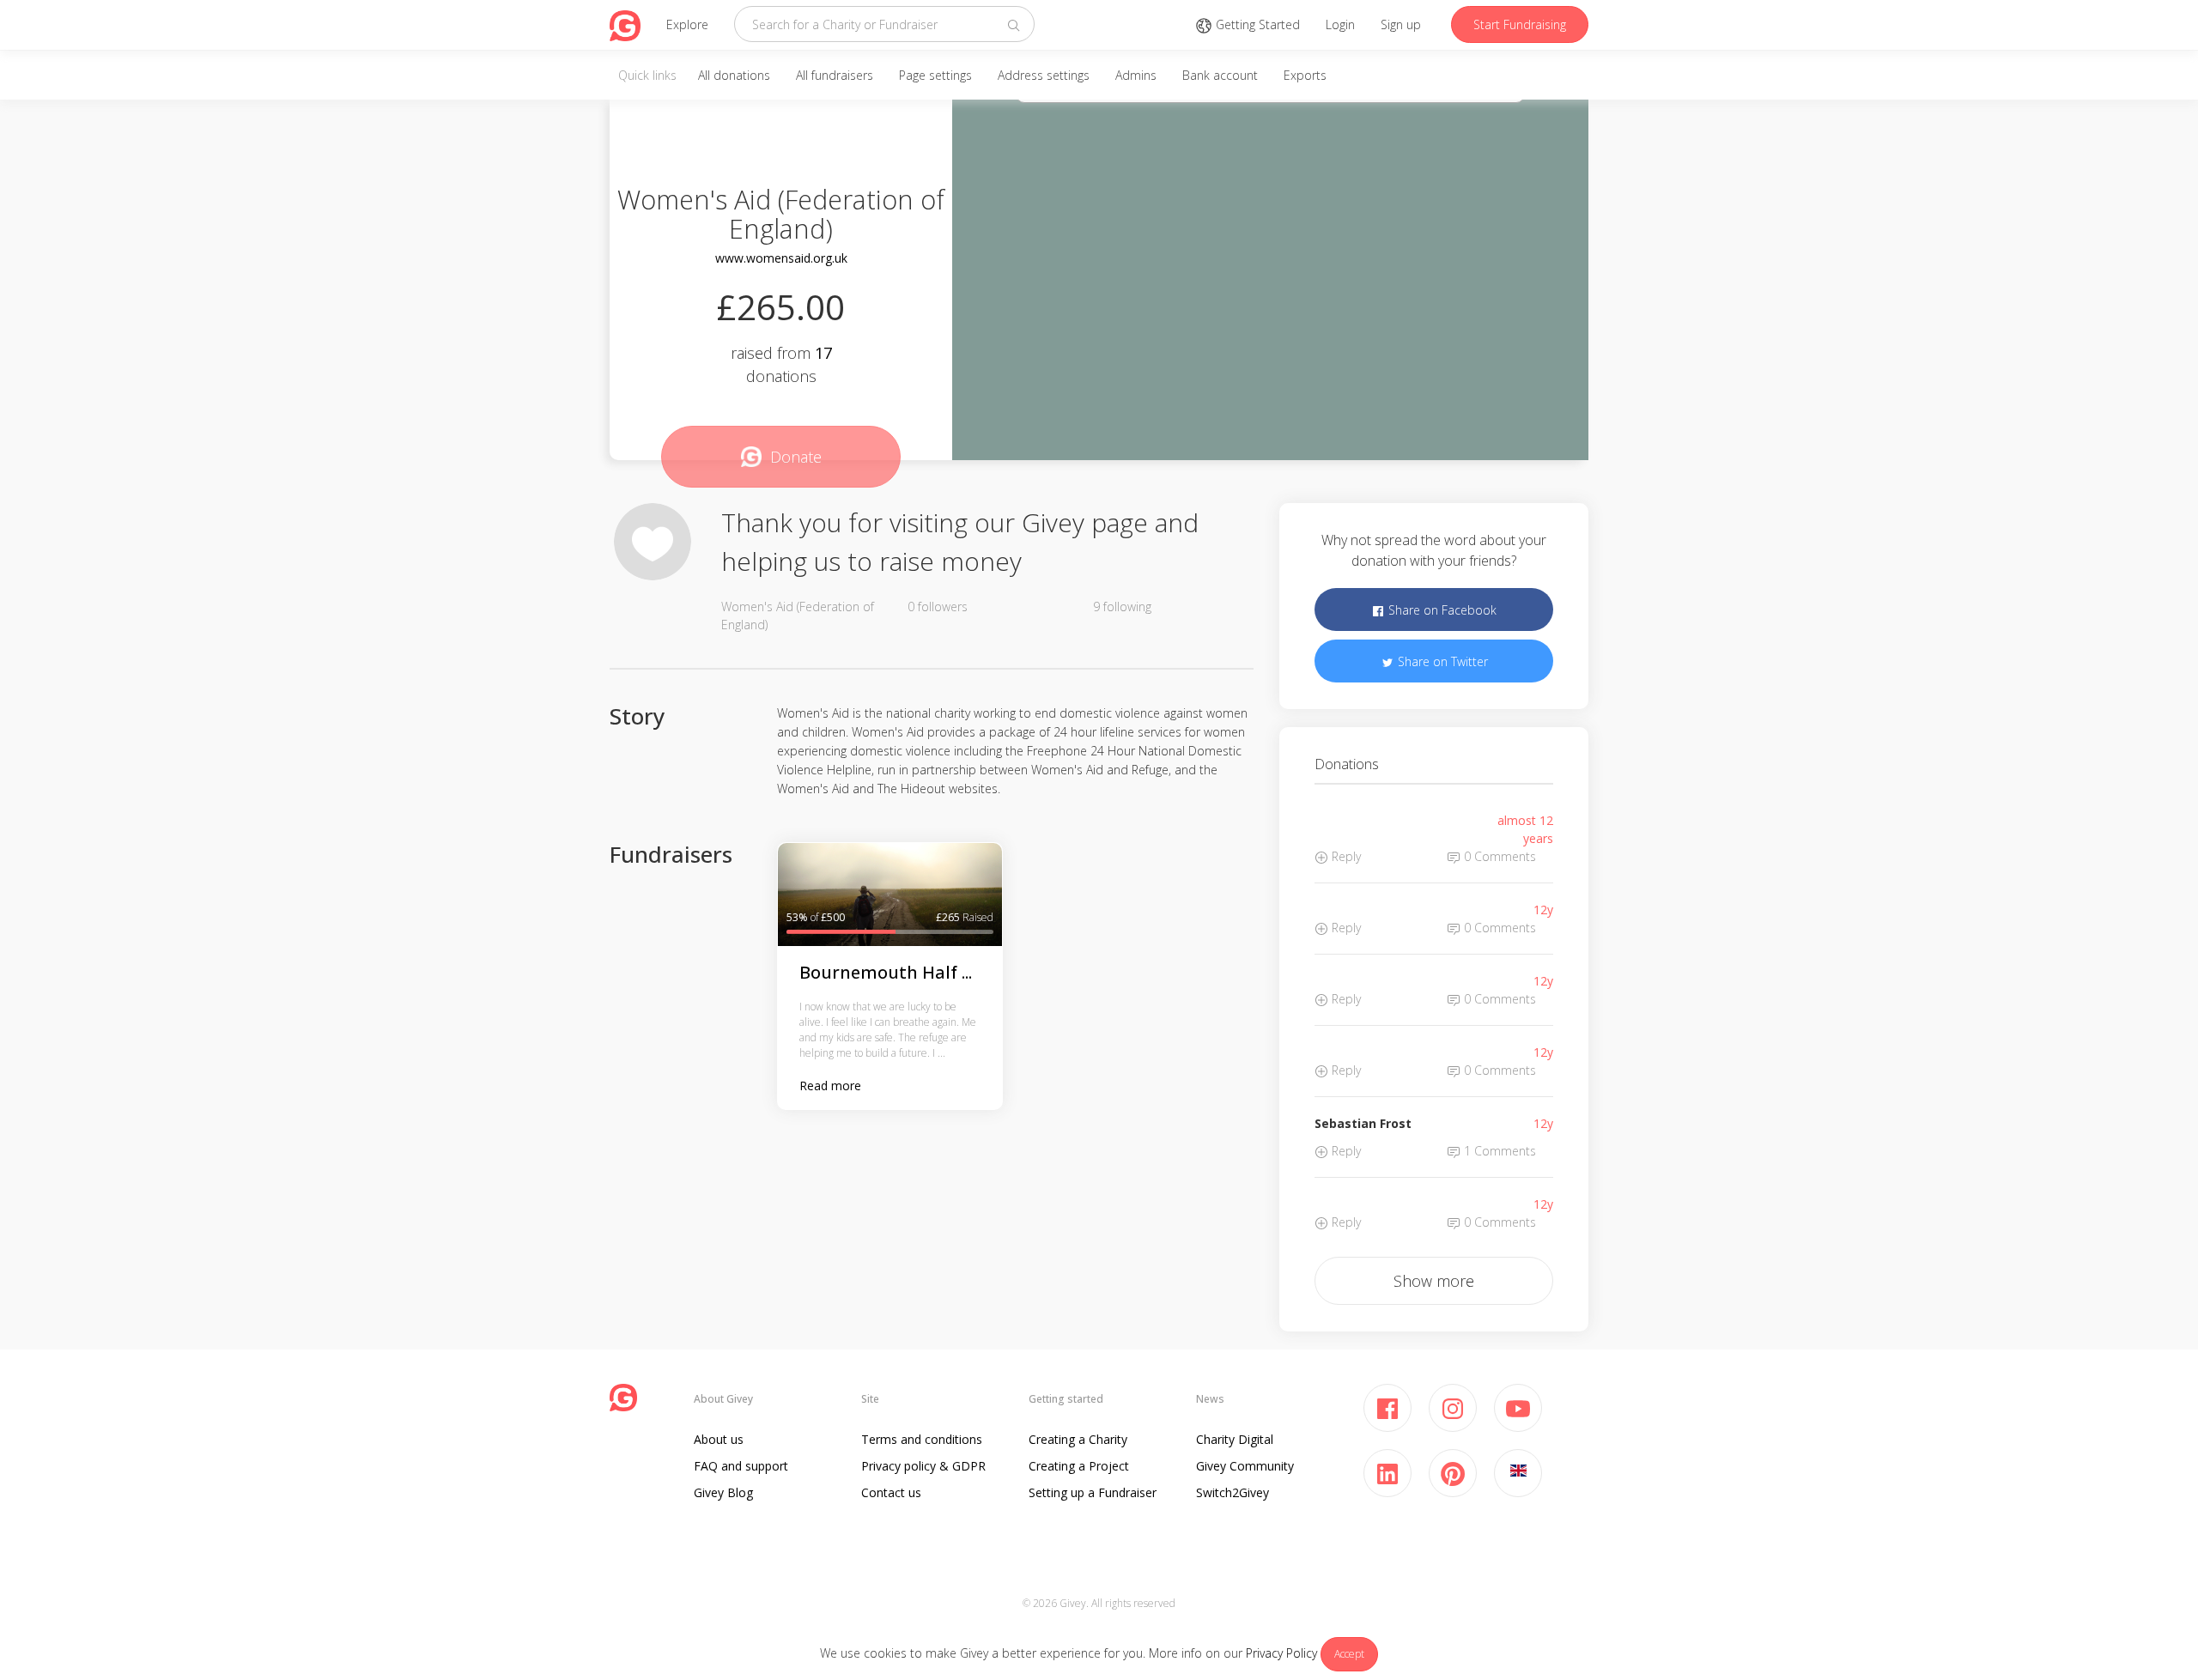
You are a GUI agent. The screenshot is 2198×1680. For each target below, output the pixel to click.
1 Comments (1498, 1151)
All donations (734, 75)
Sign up (1401, 24)
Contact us (891, 1492)
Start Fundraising (1520, 24)
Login (1340, 24)
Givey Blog (723, 1492)
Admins (1136, 75)
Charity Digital (1235, 1439)
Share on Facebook (1441, 610)
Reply (1345, 856)
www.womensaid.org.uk (781, 258)
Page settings (935, 75)
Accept (1349, 1654)
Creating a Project (1079, 1466)
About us (719, 1439)
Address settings (1044, 75)
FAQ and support (741, 1466)
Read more (830, 1086)
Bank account (1220, 75)
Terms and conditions (922, 1439)
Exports (1305, 75)
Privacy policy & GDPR (923, 1466)
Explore (687, 24)
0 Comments (1498, 856)
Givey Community (1245, 1466)
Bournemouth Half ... (886, 972)
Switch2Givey (1233, 1492)
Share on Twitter (1441, 661)
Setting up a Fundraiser (1093, 1492)
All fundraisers (835, 75)
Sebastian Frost (1363, 1123)
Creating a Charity (1078, 1439)
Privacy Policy (1281, 1653)
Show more (1434, 1281)
